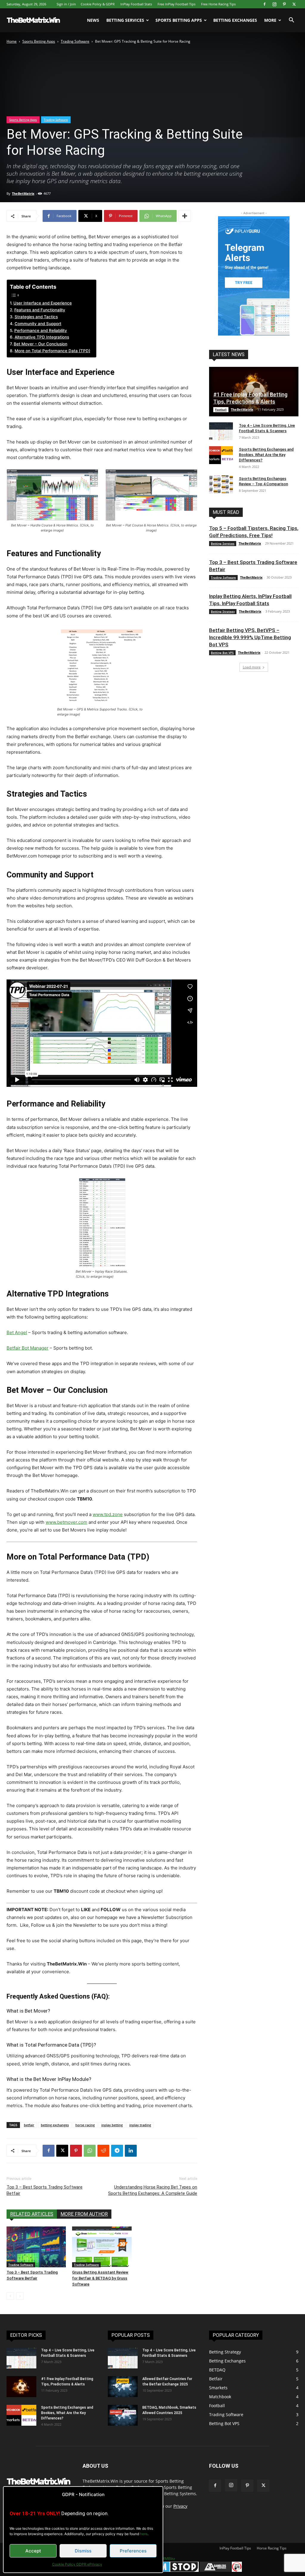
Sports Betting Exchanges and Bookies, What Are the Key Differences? (266, 455)
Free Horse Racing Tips (218, 4)
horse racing (85, 2125)
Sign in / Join (66, 4)
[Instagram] (274, 4)
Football (221, 409)
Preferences (133, 2551)
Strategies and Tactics (36, 317)
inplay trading (140, 2125)
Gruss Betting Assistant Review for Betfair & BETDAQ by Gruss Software (100, 2278)
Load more (252, 667)
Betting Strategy (223, 611)
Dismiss (83, 2551)
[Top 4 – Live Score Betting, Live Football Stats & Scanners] (221, 431)
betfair (29, 2125)
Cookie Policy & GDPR (98, 4)
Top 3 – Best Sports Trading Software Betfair (45, 2190)
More (270, 20)
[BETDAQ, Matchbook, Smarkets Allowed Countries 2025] (123, 2415)
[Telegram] (117, 2151)
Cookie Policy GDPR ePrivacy (77, 2564)
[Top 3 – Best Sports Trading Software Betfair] (36, 2247)
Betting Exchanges (235, 20)
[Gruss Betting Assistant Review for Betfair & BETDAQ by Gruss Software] (102, 2247)
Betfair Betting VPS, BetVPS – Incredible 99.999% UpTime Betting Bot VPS (250, 637)
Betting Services (125, 20)
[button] (291, 21)
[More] (185, 216)
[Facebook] (264, 4)
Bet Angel (17, 1332)
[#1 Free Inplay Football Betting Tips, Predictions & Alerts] (21, 2387)
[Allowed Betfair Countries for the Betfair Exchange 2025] (123, 2387)
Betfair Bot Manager (28, 1348)
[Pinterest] (284, 4)
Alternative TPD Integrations (42, 337)
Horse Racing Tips (272, 2548)
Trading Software (75, 41)
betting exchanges (55, 2125)
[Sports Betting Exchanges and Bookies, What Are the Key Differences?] (221, 455)
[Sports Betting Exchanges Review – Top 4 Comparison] (221, 484)
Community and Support (38, 324)
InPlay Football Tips (235, 2548)
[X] (294, 4)
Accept (33, 2551)
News (93, 20)
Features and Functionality (40, 310)
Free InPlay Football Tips (176, 4)
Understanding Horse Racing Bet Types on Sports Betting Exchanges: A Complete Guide (153, 2190)
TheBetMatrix (23, 193)
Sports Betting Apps (179, 20)
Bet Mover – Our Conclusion (41, 344)
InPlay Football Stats (136, 4)
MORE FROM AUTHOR (84, 2214)
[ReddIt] (103, 2151)
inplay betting (112, 2125)
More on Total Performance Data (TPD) (52, 351)
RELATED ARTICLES (32, 2214)
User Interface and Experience (43, 303)
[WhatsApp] (90, 2151)
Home (12, 41)
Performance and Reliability (41, 330)
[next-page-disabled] (20, 2296)
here (144, 2534)
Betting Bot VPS (222, 653)
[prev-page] (10, 2296)
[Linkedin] (131, 2151)
